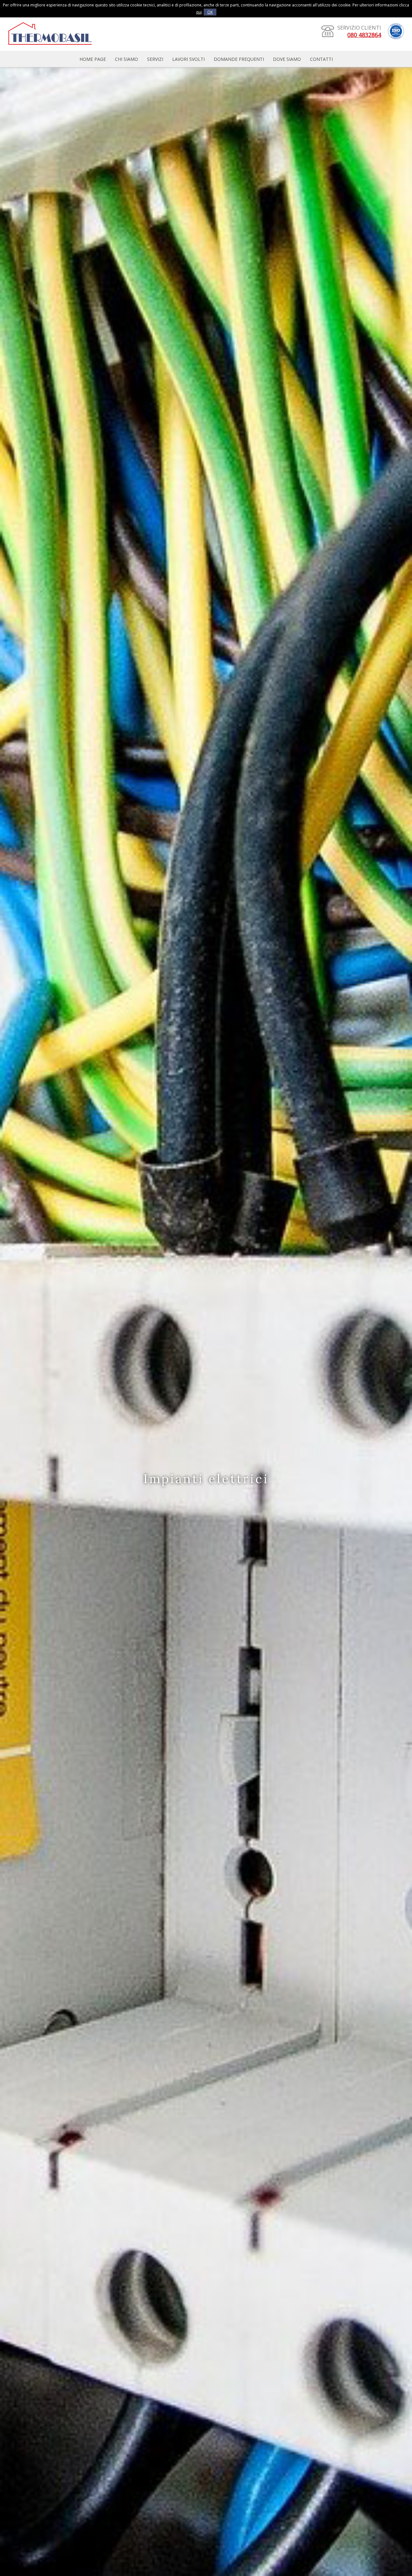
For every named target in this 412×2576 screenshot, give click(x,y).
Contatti (321, 59)
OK (210, 12)
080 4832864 (364, 35)
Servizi (155, 59)
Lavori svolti (188, 59)
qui (199, 12)
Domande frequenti (239, 59)
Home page (93, 59)
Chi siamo (126, 59)
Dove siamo (287, 59)
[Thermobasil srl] (50, 47)
